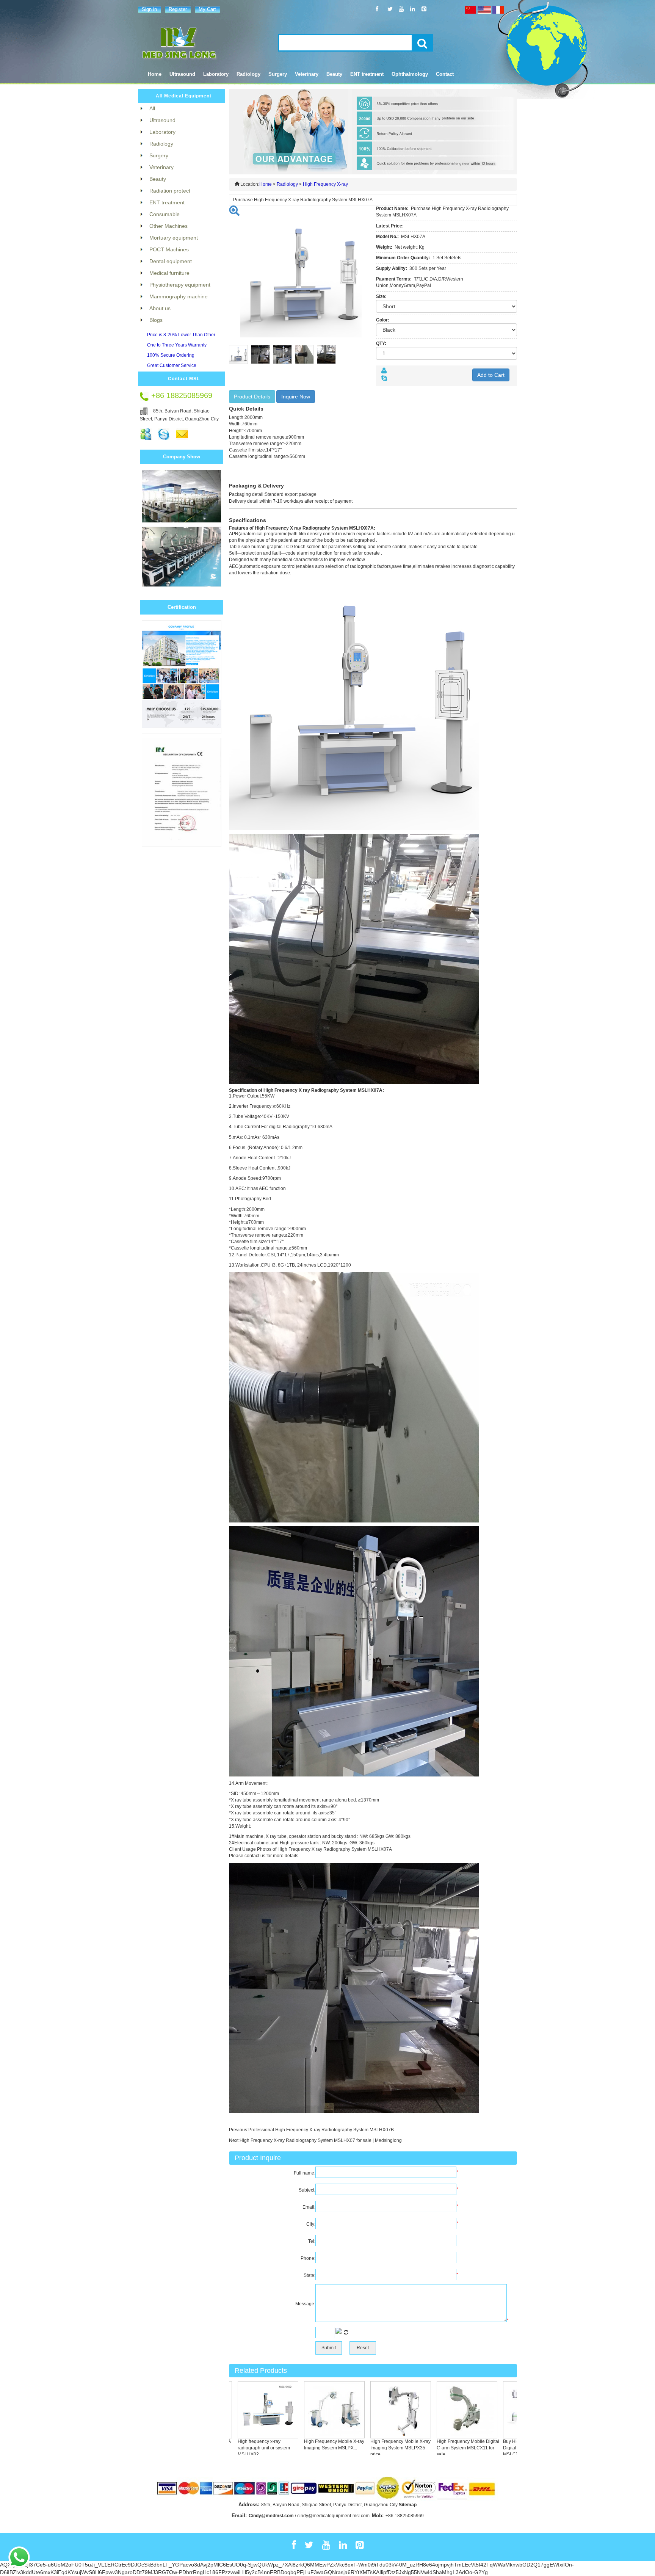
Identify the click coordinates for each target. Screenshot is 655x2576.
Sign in (149, 9)
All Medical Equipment (184, 96)
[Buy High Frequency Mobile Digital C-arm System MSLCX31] (502, 2409)
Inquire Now (296, 397)
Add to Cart (491, 375)
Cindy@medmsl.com (271, 2516)
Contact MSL (184, 379)
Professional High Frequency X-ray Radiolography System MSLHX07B (321, 2130)
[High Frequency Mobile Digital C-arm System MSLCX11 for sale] (436, 2409)
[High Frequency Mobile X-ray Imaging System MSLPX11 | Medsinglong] (303, 2409)
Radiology (287, 184)
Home (155, 74)
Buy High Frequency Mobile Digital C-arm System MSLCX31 (500, 2448)
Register (178, 9)
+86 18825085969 (405, 2516)
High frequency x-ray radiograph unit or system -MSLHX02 (234, 2448)
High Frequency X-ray (325, 184)
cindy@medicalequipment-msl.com (333, 2516)
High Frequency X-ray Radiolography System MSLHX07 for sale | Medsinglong (321, 2140)
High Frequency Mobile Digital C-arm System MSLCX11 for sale (436, 2448)
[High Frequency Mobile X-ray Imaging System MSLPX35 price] (369, 2409)
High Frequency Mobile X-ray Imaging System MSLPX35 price (369, 2448)
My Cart (207, 9)
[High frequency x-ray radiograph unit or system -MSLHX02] (237, 2409)
